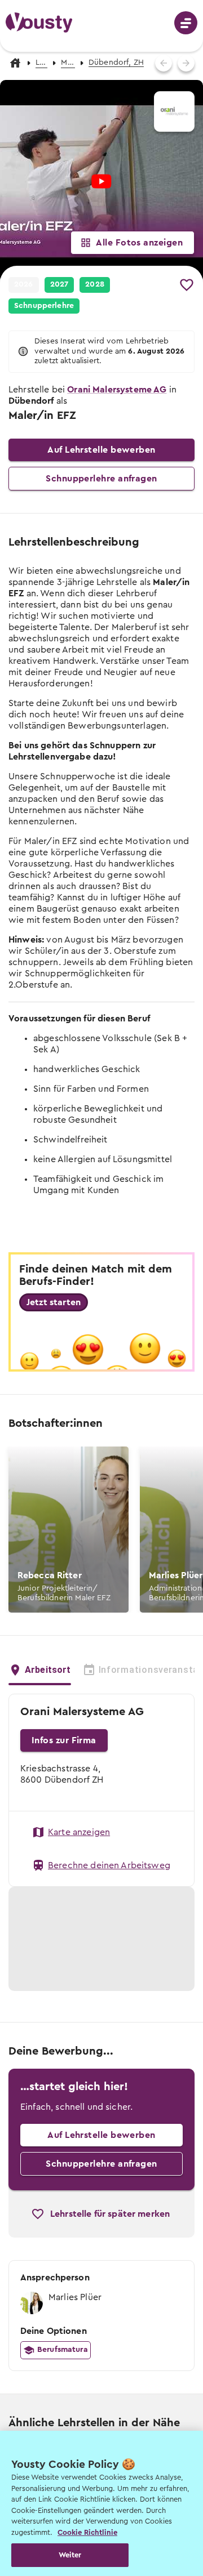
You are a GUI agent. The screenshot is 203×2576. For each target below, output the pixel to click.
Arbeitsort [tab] (48, 1670)
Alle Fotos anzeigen (139, 243)
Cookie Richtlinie (87, 2532)
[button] (59, 285)
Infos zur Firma (64, 1740)
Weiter (70, 2555)
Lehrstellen (41, 62)
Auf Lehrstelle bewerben (101, 450)
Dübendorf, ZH (116, 62)
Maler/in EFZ (68, 62)
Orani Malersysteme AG (117, 390)
